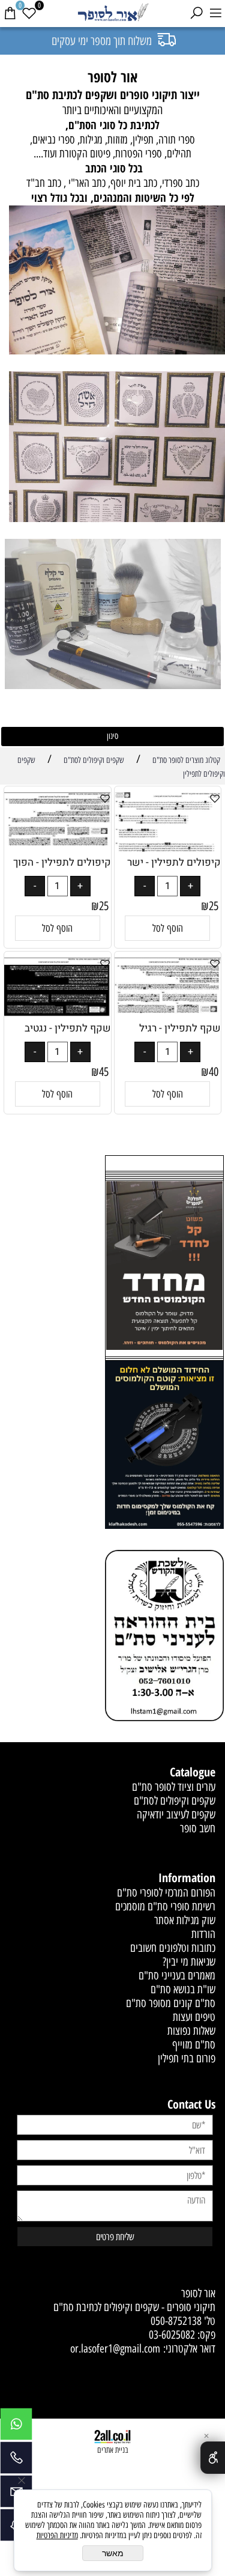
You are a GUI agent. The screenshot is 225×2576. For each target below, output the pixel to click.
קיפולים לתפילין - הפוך (62, 862)
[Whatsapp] (16, 2427)
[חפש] (196, 13)
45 (104, 1072)
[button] (167, 928)
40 (214, 1072)
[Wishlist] (29, 13)
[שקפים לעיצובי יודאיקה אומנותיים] (117, 448)
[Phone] (16, 2461)
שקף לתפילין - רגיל (180, 1028)
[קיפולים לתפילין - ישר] (168, 849)
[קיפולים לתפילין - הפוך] (58, 843)
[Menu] (215, 13)
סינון (112, 736)
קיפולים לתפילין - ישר (174, 862)
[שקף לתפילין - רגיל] (168, 1013)
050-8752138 (176, 2321)
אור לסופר (198, 2293)
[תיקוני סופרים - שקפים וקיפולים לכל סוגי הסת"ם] (117, 282)
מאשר (113, 2553)
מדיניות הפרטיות (57, 2535)
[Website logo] (113, 14)
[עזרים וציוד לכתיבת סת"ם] (113, 615)
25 (214, 906)
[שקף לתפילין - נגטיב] (58, 1013)
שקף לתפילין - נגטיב (68, 1028)
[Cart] (10, 13)
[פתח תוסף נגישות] (213, 2458)
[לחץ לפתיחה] (164, 1446)
